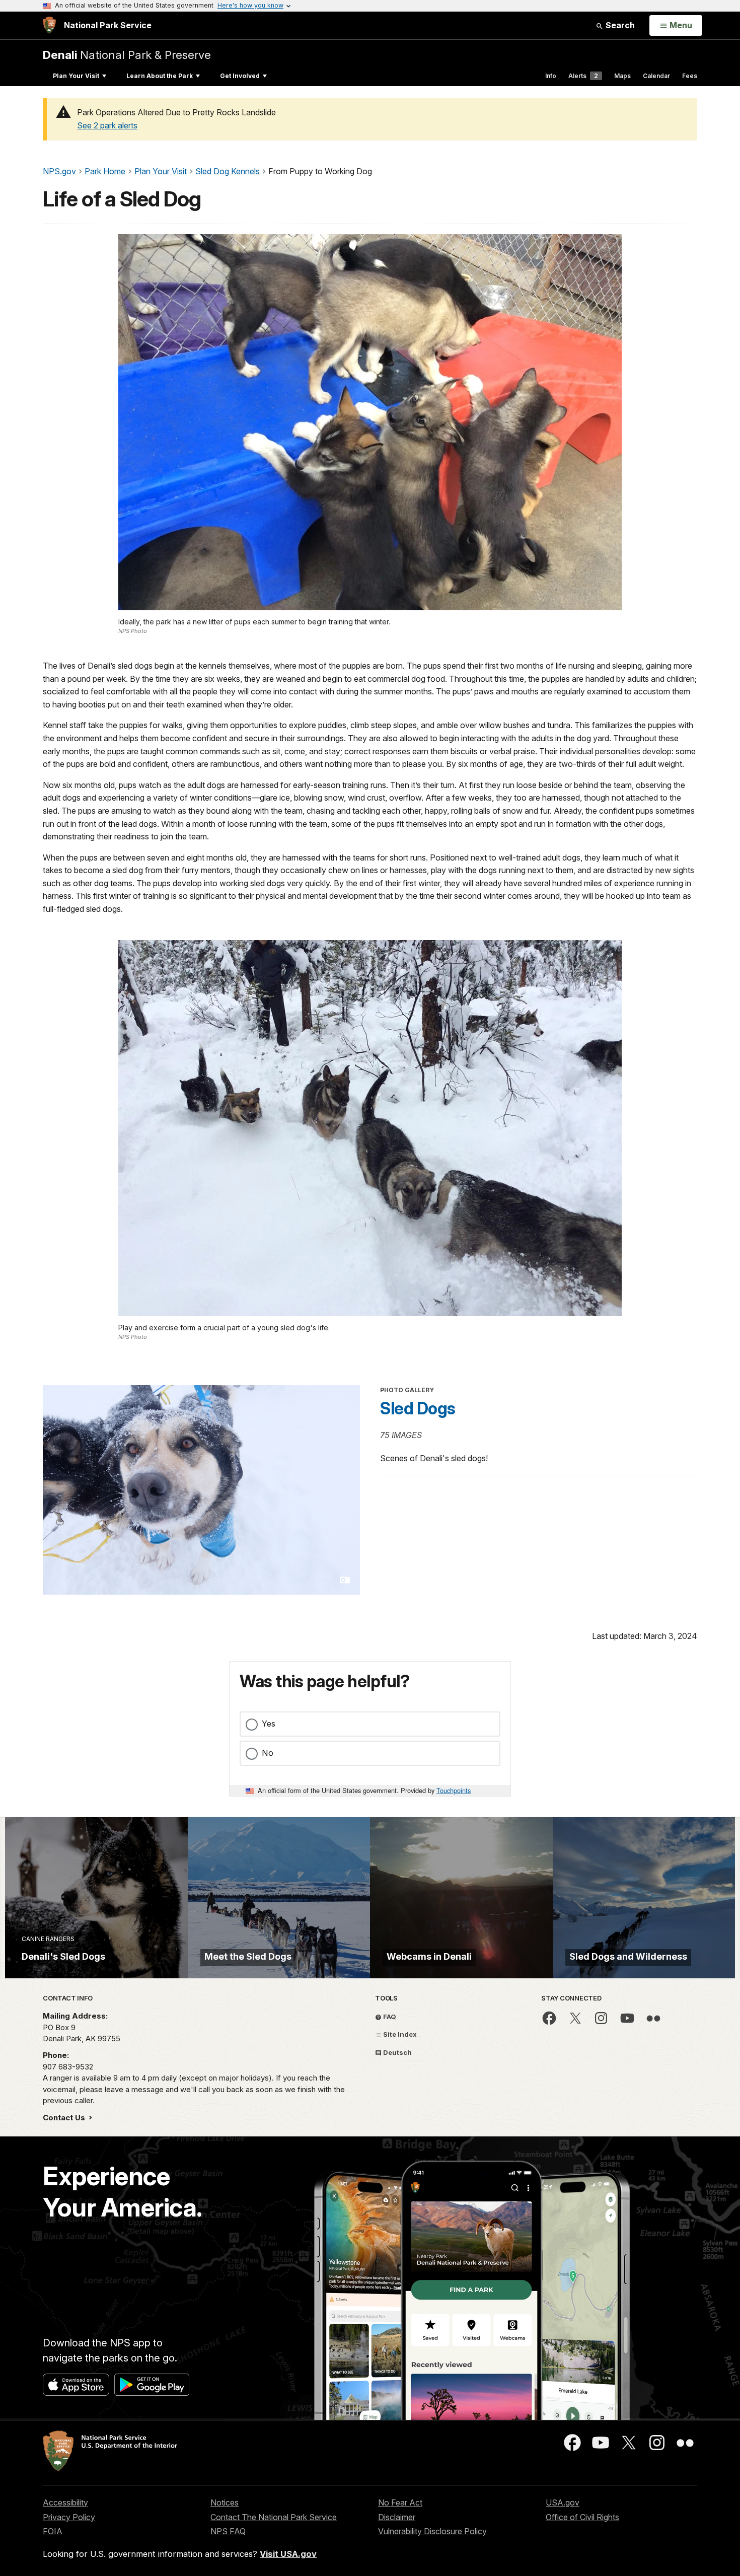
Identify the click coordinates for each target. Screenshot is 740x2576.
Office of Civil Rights (582, 2517)
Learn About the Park (160, 76)
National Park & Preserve (127, 55)
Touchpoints (454, 1790)
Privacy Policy (69, 2517)
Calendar (656, 76)
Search (619, 25)
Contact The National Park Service (274, 2517)
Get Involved (240, 76)
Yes (269, 1724)
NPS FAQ (228, 2531)
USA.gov (563, 2502)
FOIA (53, 2531)
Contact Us (65, 2118)
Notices (225, 2502)
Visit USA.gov (288, 2554)
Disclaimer (397, 2517)
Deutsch (397, 2052)
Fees (690, 76)
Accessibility (65, 2502)
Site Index (399, 2034)
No (268, 1753)
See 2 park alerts (107, 125)
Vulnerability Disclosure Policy (432, 2531)
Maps (622, 76)
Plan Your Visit (76, 76)
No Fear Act (400, 2502)
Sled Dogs (418, 1408)
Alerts (583, 76)
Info (551, 76)
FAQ (389, 2017)
